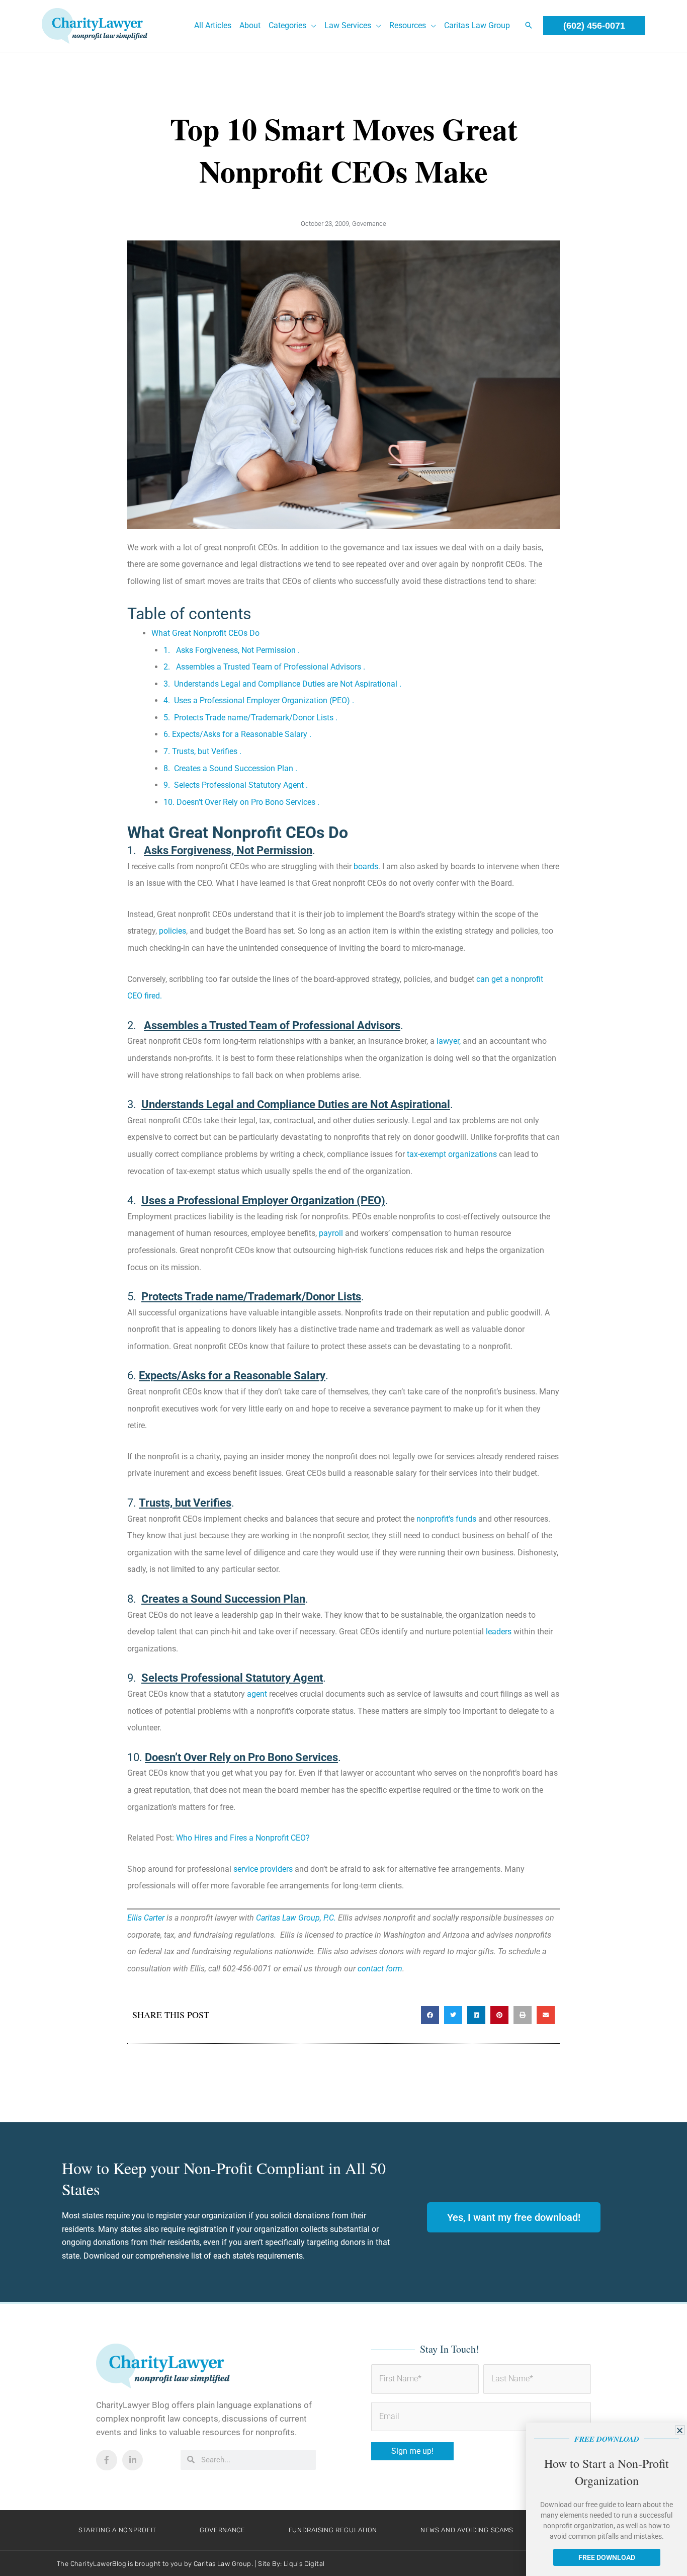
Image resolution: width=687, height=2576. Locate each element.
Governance (369, 224)
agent (256, 1694)
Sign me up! (412, 2451)
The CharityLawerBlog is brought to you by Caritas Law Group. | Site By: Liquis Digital (191, 2564)
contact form (380, 1969)
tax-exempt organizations (452, 1154)
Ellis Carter (146, 1918)
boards (366, 866)
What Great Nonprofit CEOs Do (205, 633)
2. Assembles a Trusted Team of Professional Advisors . (267, 667)
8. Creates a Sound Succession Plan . (230, 768)
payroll (330, 1233)
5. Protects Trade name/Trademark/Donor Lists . (250, 718)
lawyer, (448, 1041)
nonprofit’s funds (446, 1519)
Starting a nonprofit (117, 2530)
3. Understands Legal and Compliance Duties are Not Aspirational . (282, 684)
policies (173, 931)
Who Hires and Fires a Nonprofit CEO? (243, 1838)
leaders (499, 1632)
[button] (311, 26)
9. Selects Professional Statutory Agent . (236, 785)
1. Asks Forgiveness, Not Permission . (236, 650)
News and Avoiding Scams (467, 2530)
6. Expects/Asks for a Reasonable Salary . (237, 734)
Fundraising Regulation (333, 2530)
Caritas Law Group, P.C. (296, 1918)
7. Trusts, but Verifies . (202, 751)
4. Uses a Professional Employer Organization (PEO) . (259, 700)
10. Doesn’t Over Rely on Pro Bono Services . (241, 802)
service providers (263, 1869)
